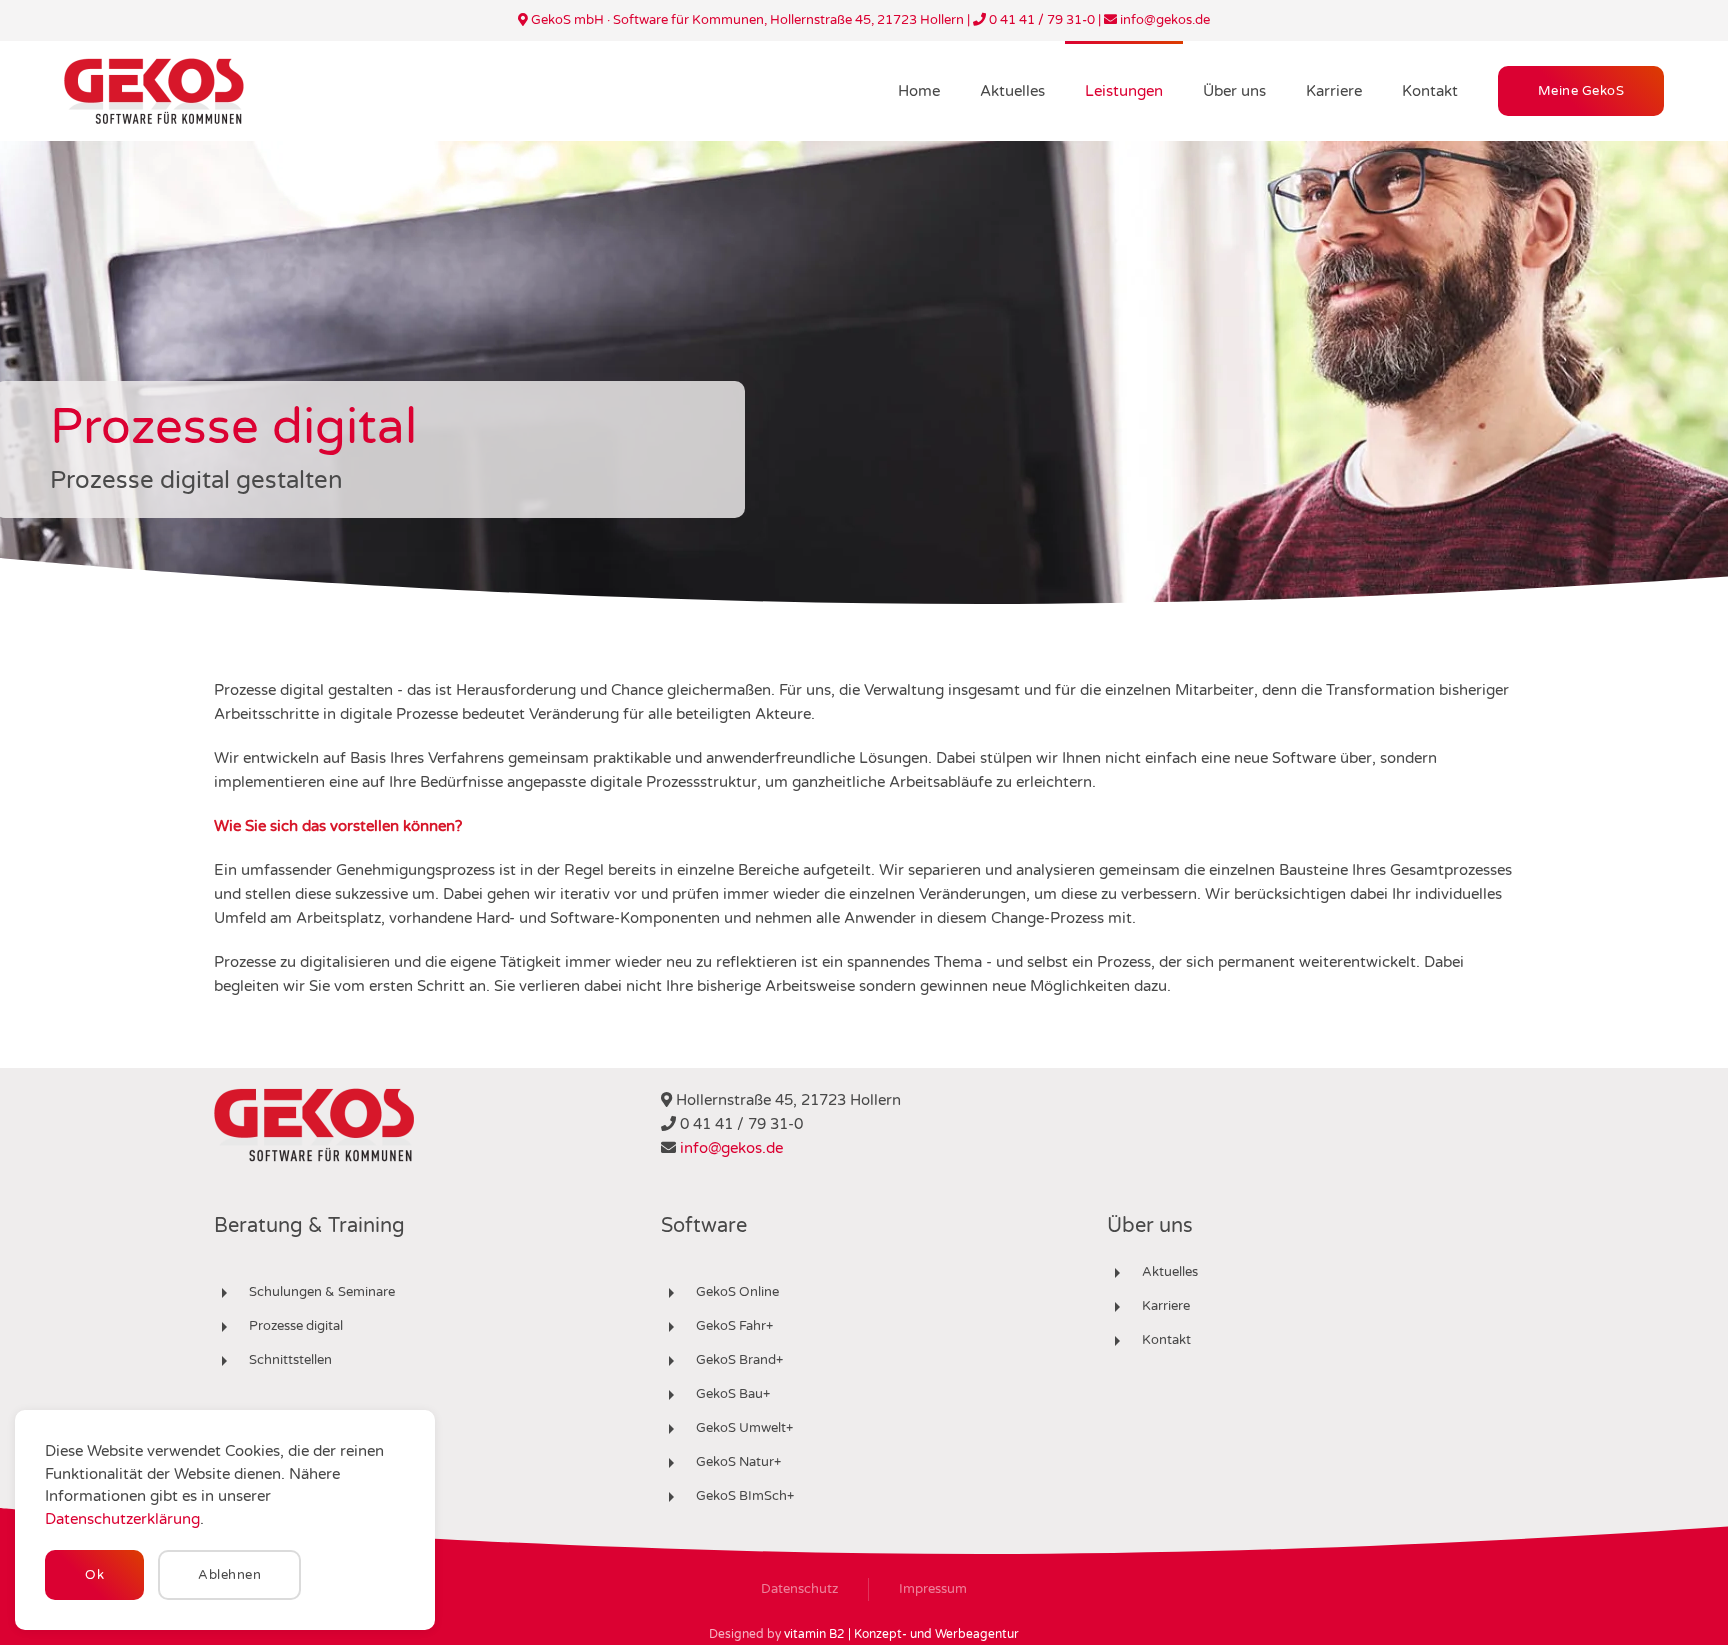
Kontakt (1430, 91)
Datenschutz (799, 1589)
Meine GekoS (1581, 91)
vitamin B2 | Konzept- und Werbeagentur (901, 1634)
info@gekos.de (731, 1148)
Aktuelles (1012, 91)
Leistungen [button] (1124, 91)
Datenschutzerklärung (122, 1519)
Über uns (1234, 91)
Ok (94, 1575)
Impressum (933, 1589)
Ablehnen (229, 1575)
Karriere (1334, 91)
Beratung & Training (309, 1226)
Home (919, 91)
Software (704, 1226)
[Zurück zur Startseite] (154, 91)
